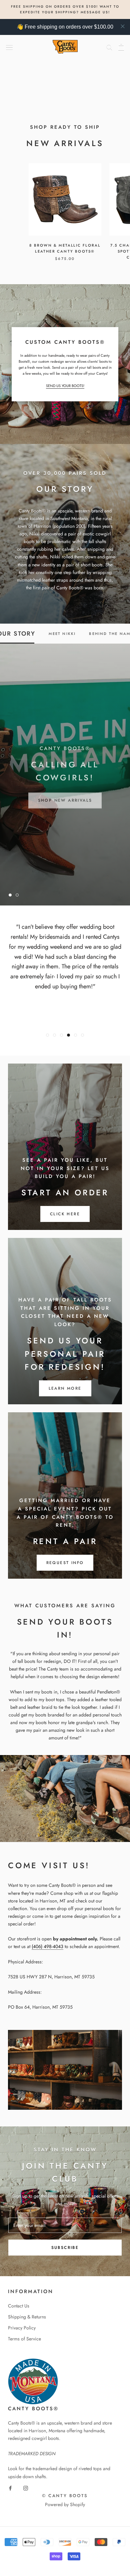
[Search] (109, 47)
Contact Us (19, 2306)
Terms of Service (24, 2339)
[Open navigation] (9, 47)
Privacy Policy (22, 2328)
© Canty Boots (65, 2496)
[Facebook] (10, 2488)
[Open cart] (121, 47)
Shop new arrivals (65, 797)
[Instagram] (26, 2488)
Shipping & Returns (27, 2317)
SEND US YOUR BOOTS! (65, 386)
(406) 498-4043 (47, 1946)
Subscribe (65, 2248)
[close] (123, 26)
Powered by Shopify (65, 2504)
